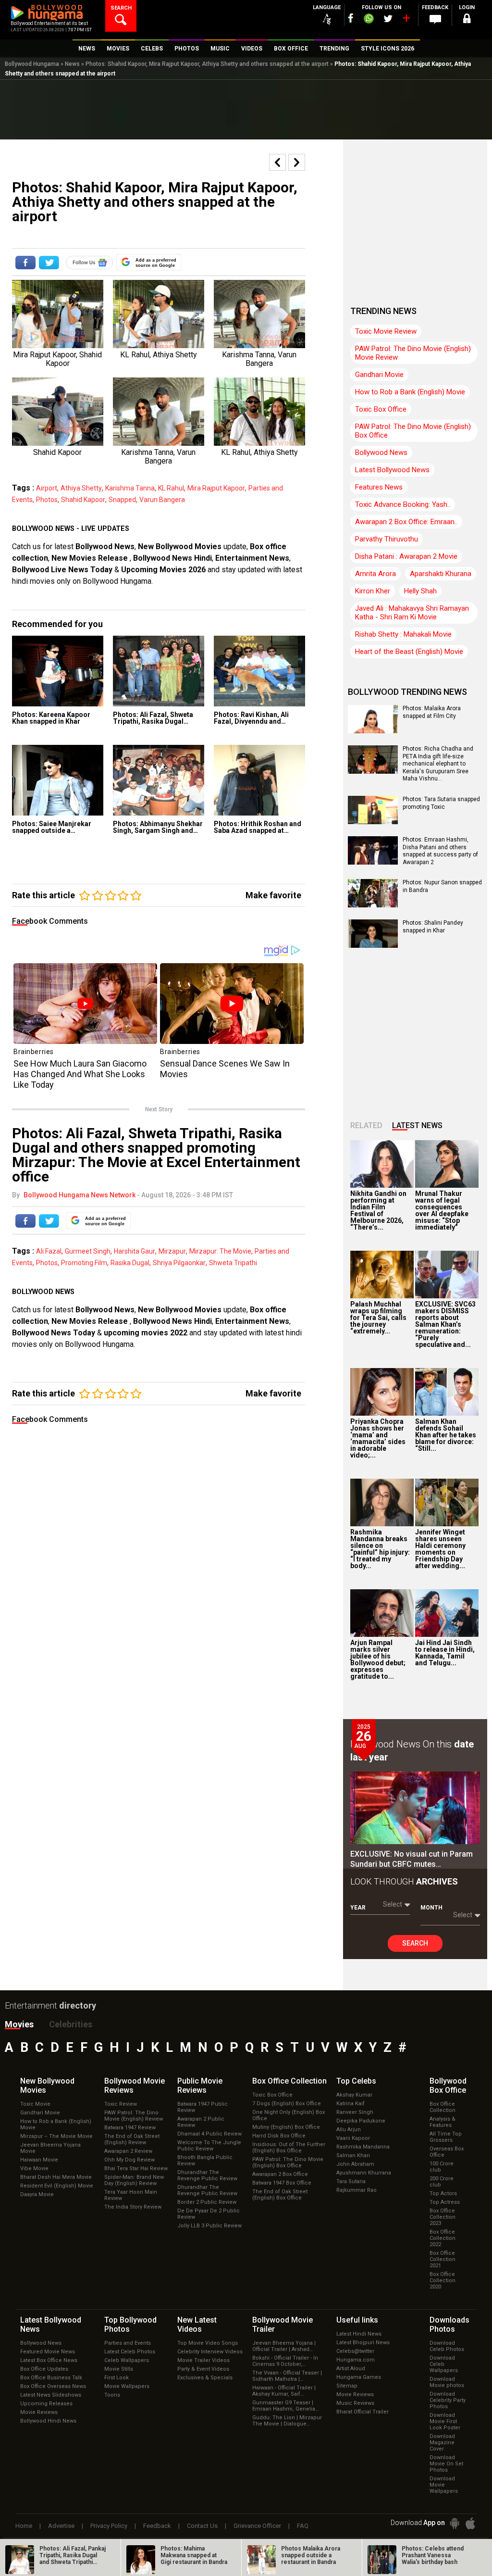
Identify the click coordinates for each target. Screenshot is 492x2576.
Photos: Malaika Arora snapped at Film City (432, 712)
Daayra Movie (37, 2194)
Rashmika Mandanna (363, 2147)
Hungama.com (356, 2360)
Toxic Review (121, 2104)
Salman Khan (353, 2155)
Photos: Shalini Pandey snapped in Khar (433, 927)
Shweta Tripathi (233, 1263)
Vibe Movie (34, 2168)
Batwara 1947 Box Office (282, 2183)
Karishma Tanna (130, 488)
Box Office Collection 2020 (443, 2281)
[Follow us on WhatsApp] (369, 20)
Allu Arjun (349, 2130)
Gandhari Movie (379, 375)
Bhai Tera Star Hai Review (136, 2168)
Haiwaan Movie (39, 2160)
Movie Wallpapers (127, 2386)
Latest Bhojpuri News (363, 2343)
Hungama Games (359, 2377)
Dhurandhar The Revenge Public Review (207, 2175)
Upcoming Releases (46, 2404)
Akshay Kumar (354, 2095)
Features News (379, 487)
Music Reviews (355, 2403)
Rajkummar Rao (357, 2190)
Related (366, 1125)
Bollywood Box (448, 2086)
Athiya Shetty (81, 488)
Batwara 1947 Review (130, 2128)
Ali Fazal (49, 1251)
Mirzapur (172, 1251)
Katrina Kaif (351, 2104)
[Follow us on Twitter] (388, 19)
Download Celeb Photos (447, 2346)
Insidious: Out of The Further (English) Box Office (289, 2148)
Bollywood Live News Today (62, 570)
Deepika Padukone (361, 2121)
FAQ (303, 2526)
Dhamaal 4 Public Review (209, 2134)
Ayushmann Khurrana (364, 2173)
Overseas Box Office (447, 2152)
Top (356, 2081)
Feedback (157, 2526)
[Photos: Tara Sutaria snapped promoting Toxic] (373, 821)
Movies (19, 2024)
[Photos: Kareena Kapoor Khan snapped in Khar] (58, 671)
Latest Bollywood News (392, 470)
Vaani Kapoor (353, 2138)
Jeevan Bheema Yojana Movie (50, 2148)
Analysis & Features (443, 2122)
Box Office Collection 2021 (443, 2259)
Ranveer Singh (355, 2112)
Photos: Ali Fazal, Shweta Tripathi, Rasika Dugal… (153, 718)
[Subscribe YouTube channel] (406, 20)
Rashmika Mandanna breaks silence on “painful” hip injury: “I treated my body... (380, 1549)
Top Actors (443, 2193)
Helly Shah (420, 591)
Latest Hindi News (359, 2334)
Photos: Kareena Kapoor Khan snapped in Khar (51, 718)
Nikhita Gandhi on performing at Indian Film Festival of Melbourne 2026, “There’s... (378, 1210)
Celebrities (71, 2024)
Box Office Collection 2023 (443, 2217)
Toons (112, 2395)
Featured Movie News (48, 2352)
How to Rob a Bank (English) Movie (410, 392)
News (72, 64)
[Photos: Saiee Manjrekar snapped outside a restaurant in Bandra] (58, 780)
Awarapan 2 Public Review (201, 2122)
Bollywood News (105, 547)
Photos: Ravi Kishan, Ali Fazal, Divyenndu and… (251, 718)
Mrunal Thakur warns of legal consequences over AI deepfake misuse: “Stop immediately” (442, 1210)
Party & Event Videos (203, 2369)
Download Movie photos (447, 2382)
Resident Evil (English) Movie (57, 2186)
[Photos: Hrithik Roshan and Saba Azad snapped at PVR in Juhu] (259, 780)
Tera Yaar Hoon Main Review (131, 2195)
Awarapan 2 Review (128, 2151)
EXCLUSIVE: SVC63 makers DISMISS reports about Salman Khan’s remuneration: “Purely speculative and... (445, 1324)
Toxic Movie (35, 2104)
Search (415, 1943)
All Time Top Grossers (446, 2137)
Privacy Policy (109, 2526)
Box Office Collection (443, 2107)
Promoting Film (84, 1263)
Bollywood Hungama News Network (80, 1195)
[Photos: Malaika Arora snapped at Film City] (373, 730)
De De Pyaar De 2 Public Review (209, 2214)
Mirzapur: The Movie (220, 1251)
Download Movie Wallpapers (444, 2485)
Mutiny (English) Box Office (286, 2127)
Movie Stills (119, 2369)
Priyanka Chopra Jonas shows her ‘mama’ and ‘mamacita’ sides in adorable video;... (378, 1438)
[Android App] (455, 2523)
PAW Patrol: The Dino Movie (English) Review (134, 2116)
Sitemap (347, 2386)
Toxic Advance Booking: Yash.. (403, 504)
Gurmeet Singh (88, 1251)
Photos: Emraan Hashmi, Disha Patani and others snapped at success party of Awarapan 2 (440, 851)
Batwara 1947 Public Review (203, 2107)
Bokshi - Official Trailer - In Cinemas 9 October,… (285, 2361)
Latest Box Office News (49, 2360)
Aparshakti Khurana (441, 574)
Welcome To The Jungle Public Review (209, 2146)
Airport (47, 488)
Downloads (449, 2325)
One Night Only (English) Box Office (289, 2115)
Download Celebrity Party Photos (448, 2400)
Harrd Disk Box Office (279, 2136)
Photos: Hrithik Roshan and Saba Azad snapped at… (258, 827)
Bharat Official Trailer (363, 2412)
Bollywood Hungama (32, 64)
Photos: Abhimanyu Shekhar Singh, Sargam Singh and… (158, 827)
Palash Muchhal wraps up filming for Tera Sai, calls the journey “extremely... (378, 1318)
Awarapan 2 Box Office (280, 2174)
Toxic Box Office (381, 409)
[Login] (467, 20)
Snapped (122, 500)
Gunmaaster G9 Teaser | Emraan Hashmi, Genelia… (285, 2406)
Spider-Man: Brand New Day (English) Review (134, 2180)
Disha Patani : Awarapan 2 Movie (406, 556)
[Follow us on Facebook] (351, 18)
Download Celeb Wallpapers (444, 2364)
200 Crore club (442, 2182)
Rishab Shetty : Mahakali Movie (403, 634)
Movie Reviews (39, 2412)
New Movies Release (91, 558)
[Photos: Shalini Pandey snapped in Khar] (373, 944)
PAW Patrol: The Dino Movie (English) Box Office (413, 431)
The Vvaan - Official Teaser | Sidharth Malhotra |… (287, 2376)
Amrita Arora (375, 574)
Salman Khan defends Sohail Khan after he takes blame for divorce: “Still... (446, 1435)
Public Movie (200, 2086)
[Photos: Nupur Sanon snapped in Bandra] (373, 904)
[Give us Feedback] (435, 20)
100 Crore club (442, 2167)
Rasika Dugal (130, 1263)
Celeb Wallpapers (127, 2360)
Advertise (61, 2526)
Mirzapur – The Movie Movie (56, 2136)
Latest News (417, 1125)
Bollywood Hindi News (48, 2421)
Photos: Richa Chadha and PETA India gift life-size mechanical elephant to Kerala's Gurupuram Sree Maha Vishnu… (438, 764)
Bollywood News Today (54, 1333)
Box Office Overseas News (53, 2386)
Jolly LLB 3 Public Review (209, 2226)
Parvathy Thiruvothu (387, 539)
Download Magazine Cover (442, 2443)
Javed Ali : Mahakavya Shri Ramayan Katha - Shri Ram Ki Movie (412, 613)
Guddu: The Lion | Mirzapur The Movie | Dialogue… (287, 2421)
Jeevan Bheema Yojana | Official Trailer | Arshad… (284, 2346)
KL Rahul (171, 488)
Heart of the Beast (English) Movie (409, 652)
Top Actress (445, 2202)
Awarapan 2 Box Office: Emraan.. (406, 522)
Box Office (289, 2081)
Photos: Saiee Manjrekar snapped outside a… (52, 827)
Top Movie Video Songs (208, 2343)
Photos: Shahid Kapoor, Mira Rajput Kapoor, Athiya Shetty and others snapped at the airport (207, 64)
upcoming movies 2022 (147, 1333)
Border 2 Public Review (207, 2202)
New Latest (197, 2325)
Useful (357, 2320)
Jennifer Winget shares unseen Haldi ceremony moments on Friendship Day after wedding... (440, 1549)
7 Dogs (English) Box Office (287, 2104)
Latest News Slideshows (51, 2395)
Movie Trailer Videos (203, 2360)
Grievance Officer (257, 2526)
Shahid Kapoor (83, 500)
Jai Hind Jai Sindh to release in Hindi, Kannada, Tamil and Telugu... (445, 1653)
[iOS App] (470, 2523)
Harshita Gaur (135, 1251)
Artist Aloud (351, 2369)
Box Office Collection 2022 (443, 2238)
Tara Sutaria (351, 2181)
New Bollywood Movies (180, 547)
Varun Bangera (162, 500)
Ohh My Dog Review (129, 2160)
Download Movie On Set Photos (446, 2464)
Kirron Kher (373, 591)
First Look (117, 2378)
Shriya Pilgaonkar (179, 1263)
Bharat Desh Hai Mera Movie (56, 2177)
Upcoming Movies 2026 (163, 570)
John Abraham (355, 2164)
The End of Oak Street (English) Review (132, 2139)
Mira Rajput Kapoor (216, 488)
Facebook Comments (50, 921)
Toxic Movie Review (386, 331)
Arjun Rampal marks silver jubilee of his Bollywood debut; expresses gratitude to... (378, 1659)
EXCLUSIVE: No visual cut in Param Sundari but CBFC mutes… (412, 1859)
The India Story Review (133, 2207)
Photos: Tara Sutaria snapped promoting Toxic (441, 803)
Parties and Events (128, 2343)
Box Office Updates (44, 2369)
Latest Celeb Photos (130, 2352)
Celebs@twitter (355, 2351)
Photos (47, 500)
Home (24, 2526)
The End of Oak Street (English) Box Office (280, 2195)
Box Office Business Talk (51, 2378)
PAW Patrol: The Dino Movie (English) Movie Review (413, 353)
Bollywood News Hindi (172, 558)
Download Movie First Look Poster (445, 2421)
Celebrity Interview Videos (210, 2352)
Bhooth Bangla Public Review (205, 2161)
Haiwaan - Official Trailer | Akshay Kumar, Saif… (284, 2391)
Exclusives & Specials (205, 2378)
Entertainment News (252, 558)
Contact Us (202, 2526)
